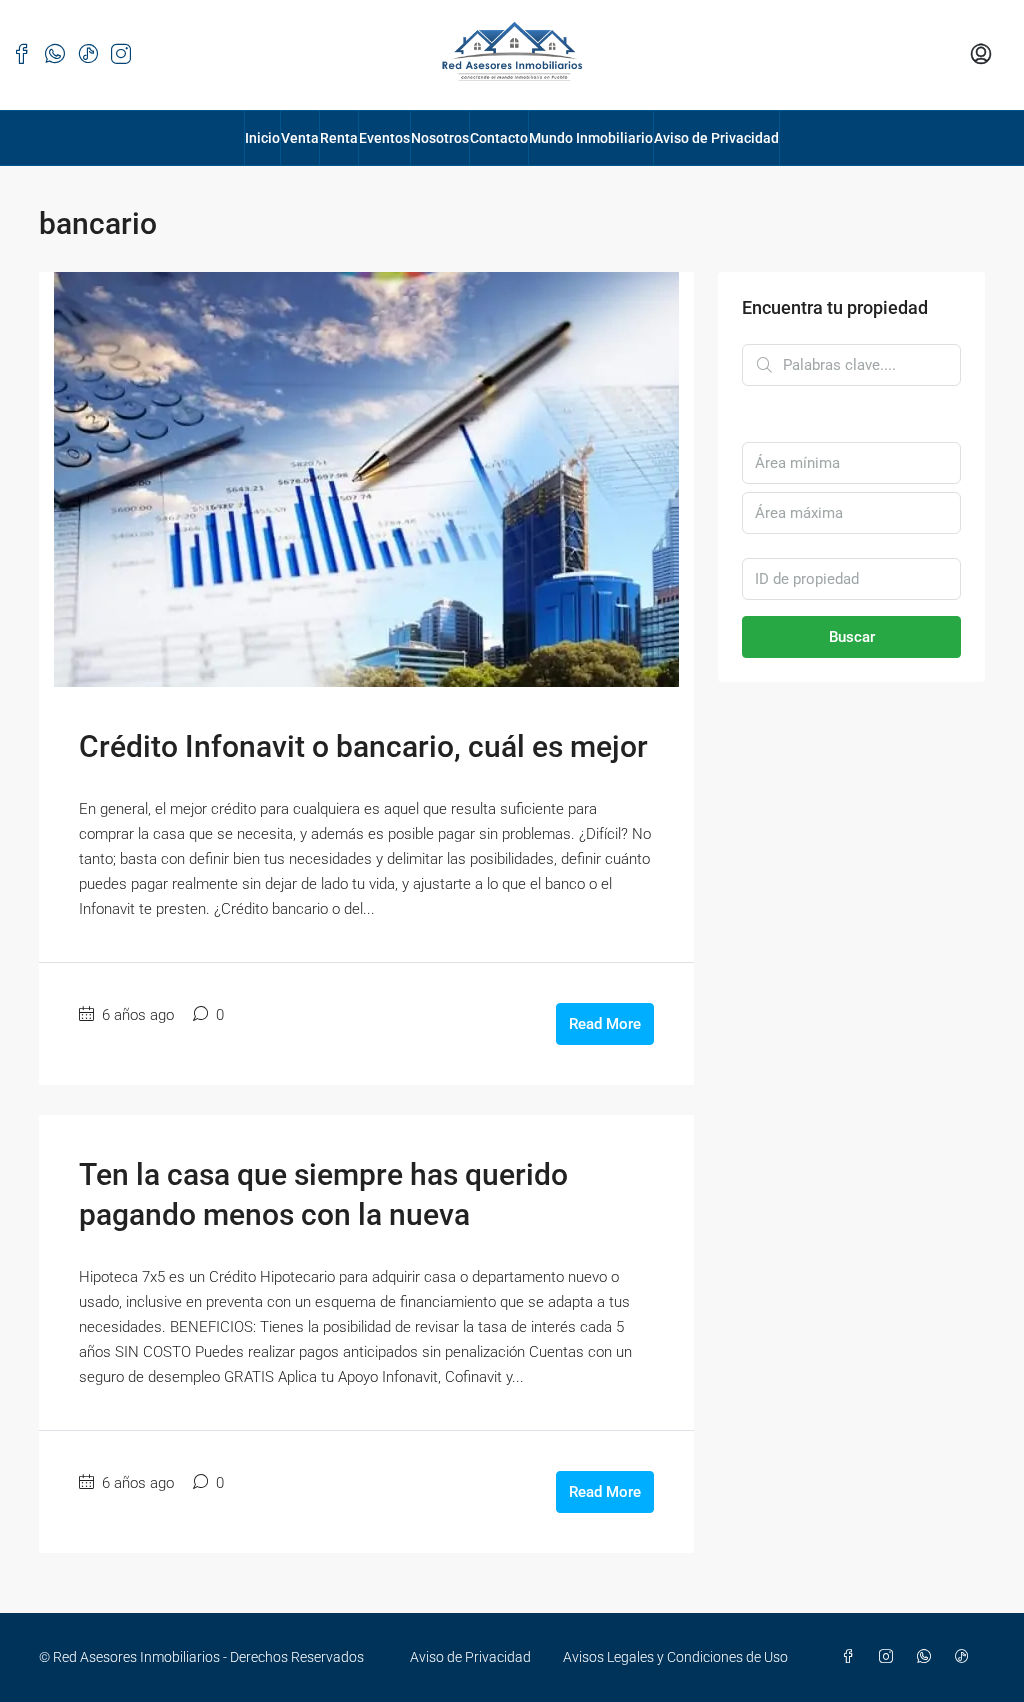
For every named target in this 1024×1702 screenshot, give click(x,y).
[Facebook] (852, 1657)
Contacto (499, 138)
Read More (605, 1024)
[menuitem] (981, 55)
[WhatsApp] (928, 1657)
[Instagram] (890, 1657)
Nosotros (440, 138)
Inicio (262, 138)
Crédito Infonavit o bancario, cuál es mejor (363, 746)
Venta (300, 138)
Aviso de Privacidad (716, 138)
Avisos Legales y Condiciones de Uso (675, 1657)
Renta (339, 138)
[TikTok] (966, 1657)
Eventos (384, 138)
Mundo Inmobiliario (591, 138)
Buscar (852, 637)
